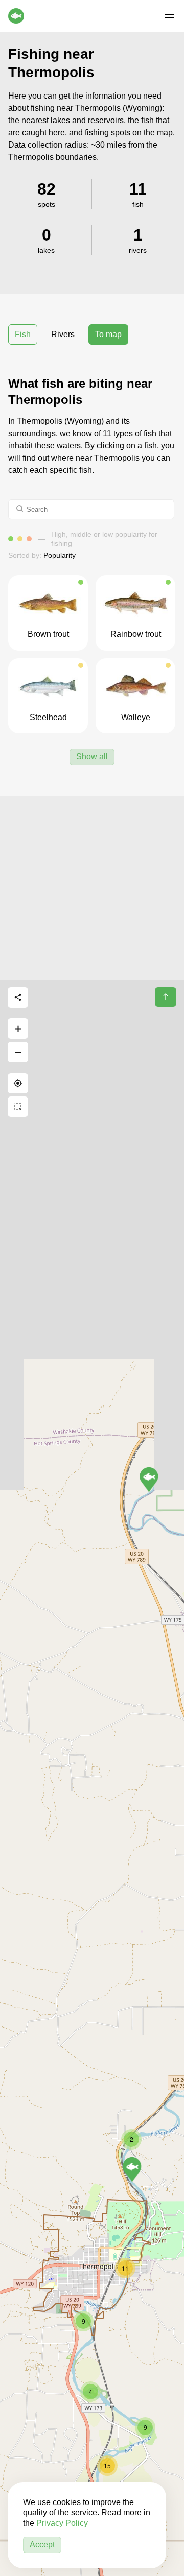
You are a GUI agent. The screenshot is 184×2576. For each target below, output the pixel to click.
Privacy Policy (62, 2523)
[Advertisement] (92, 888)
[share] (18, 997)
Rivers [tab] (63, 334)
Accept (42, 2545)
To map (108, 334)
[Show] (132, 2169)
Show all (92, 757)
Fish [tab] (23, 334)
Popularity (60, 555)
